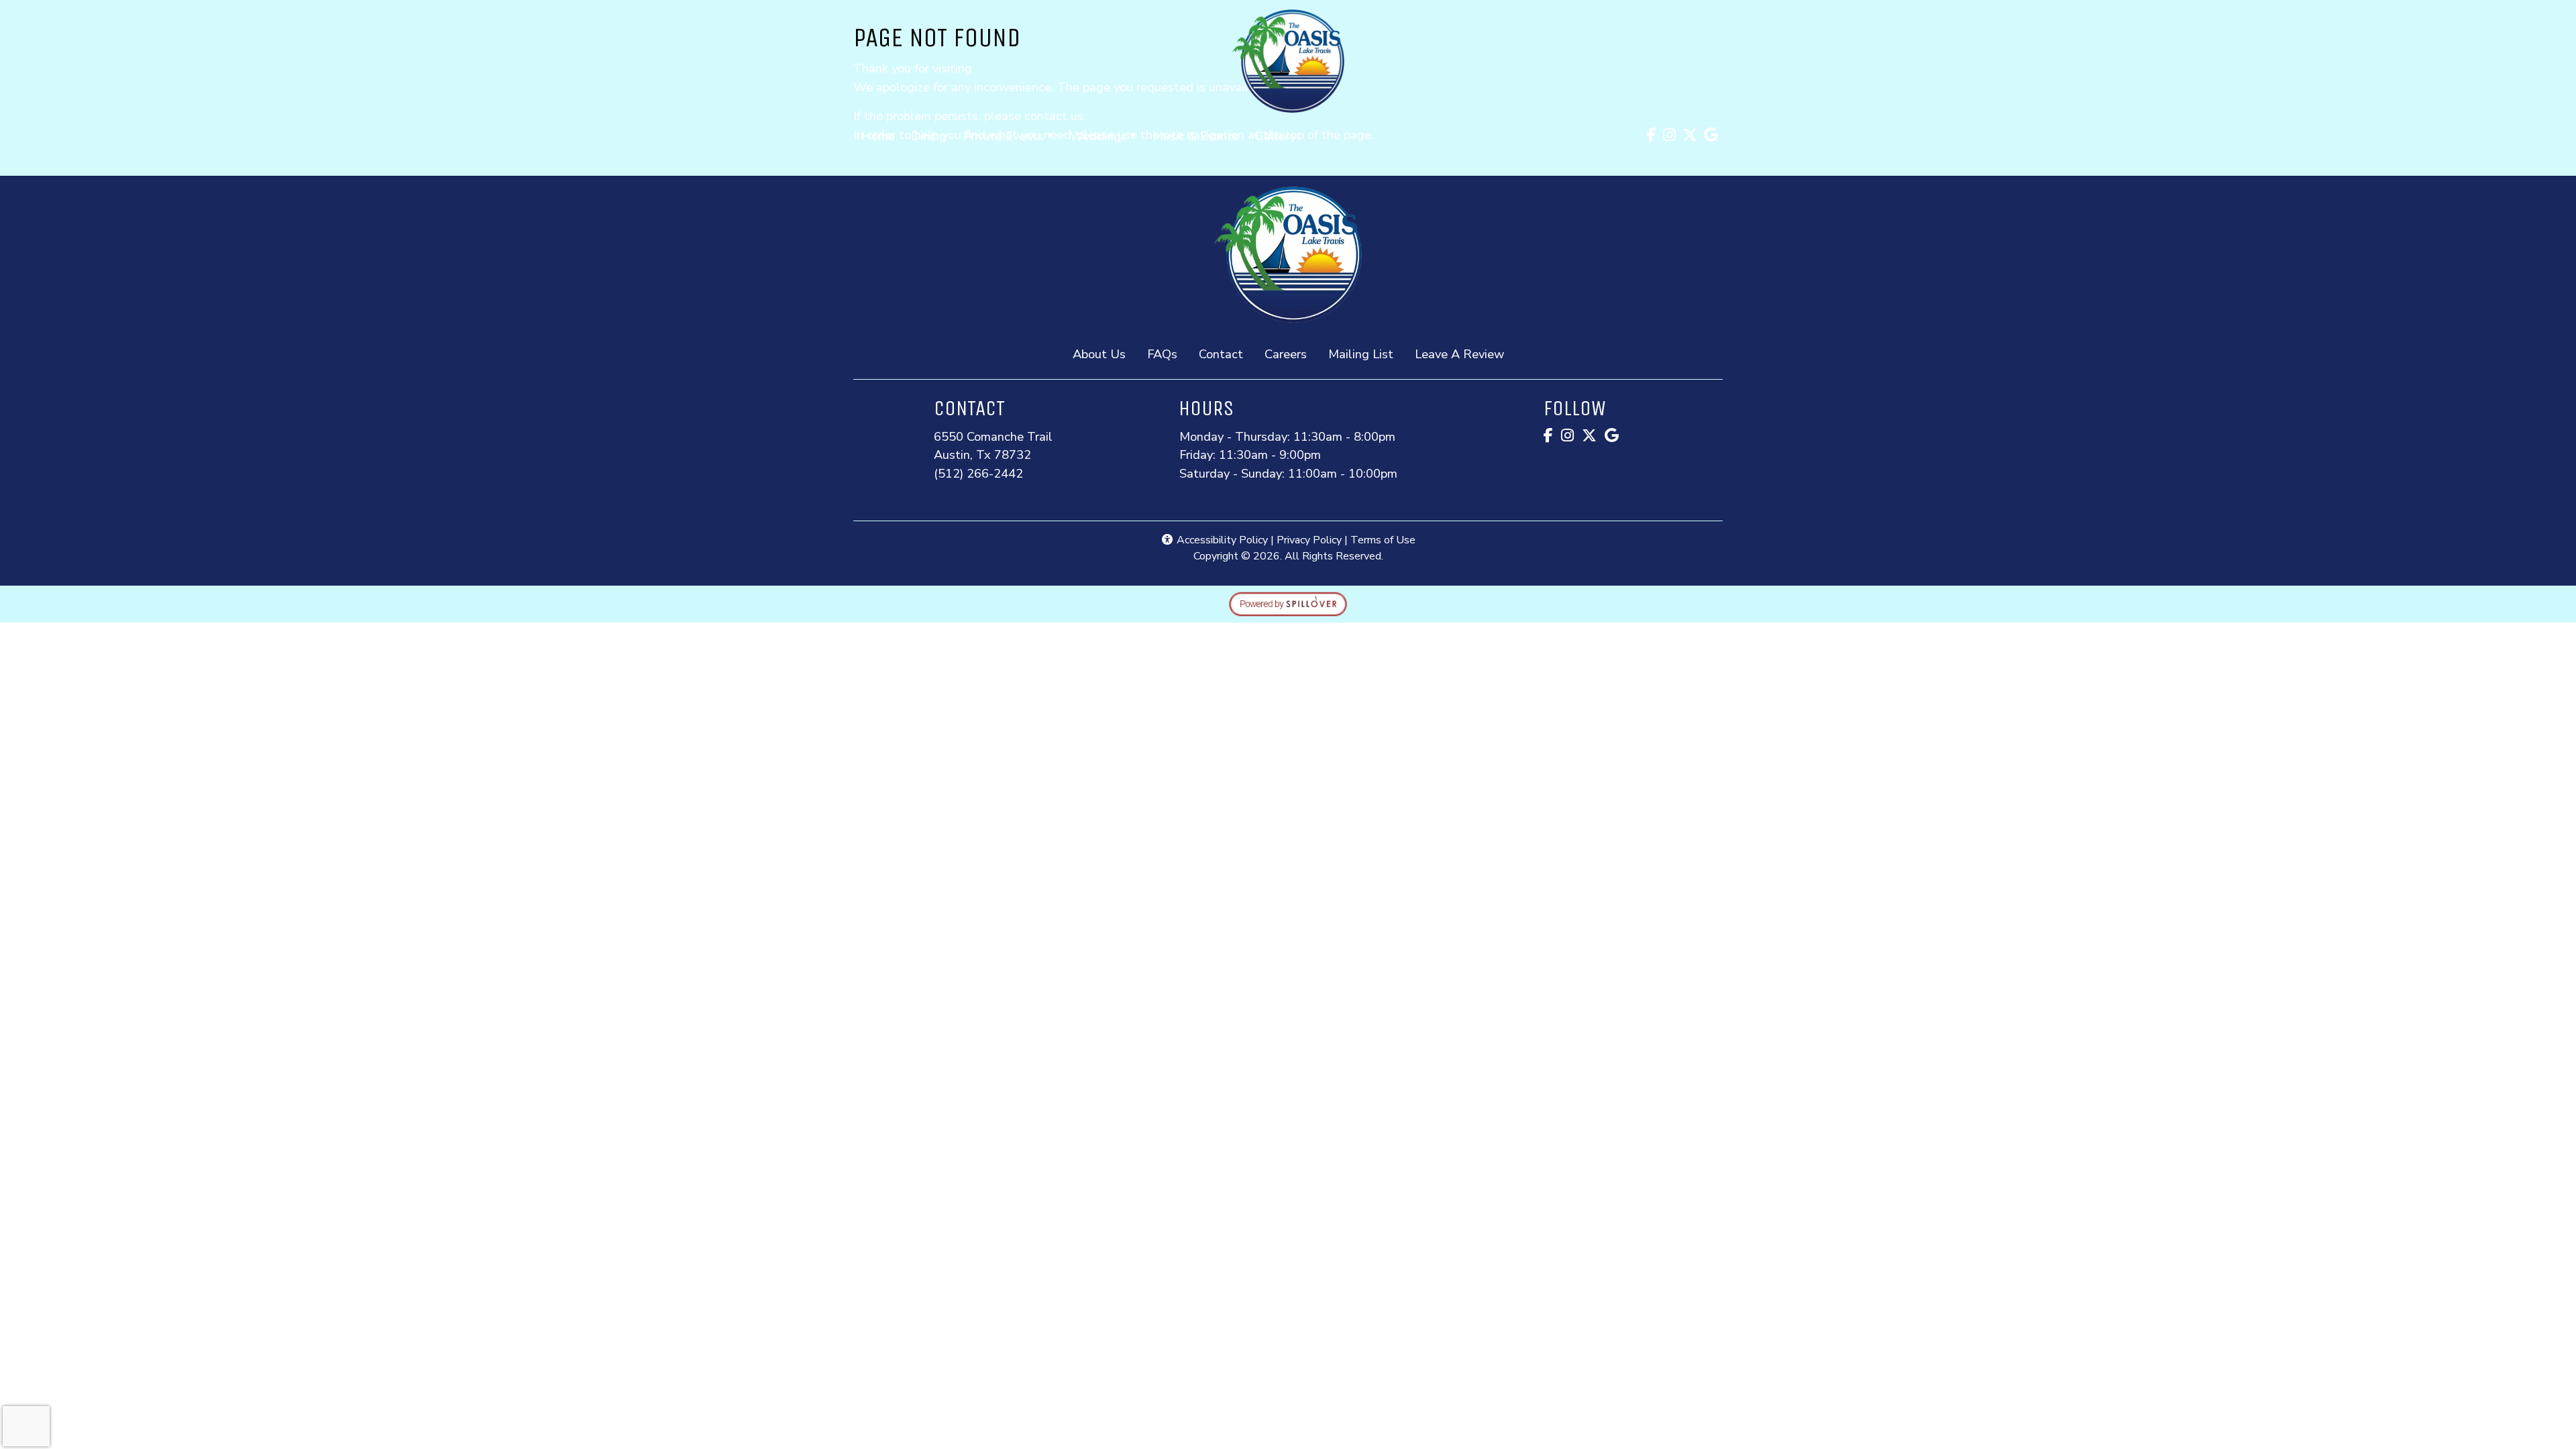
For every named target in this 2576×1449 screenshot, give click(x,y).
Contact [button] (1226, 354)
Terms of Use (1383, 540)
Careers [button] (1291, 354)
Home (878, 136)
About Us (1099, 354)
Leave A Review (1465, 354)
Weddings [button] (1098, 136)
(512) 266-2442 (978, 473)
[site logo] (1288, 61)
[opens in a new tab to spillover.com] (1288, 603)
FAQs (1162, 354)
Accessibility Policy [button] (1221, 540)
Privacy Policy (1309, 540)
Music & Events (1195, 136)
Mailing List (1361, 354)
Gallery (1275, 136)
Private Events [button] (1003, 136)
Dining (929, 136)
